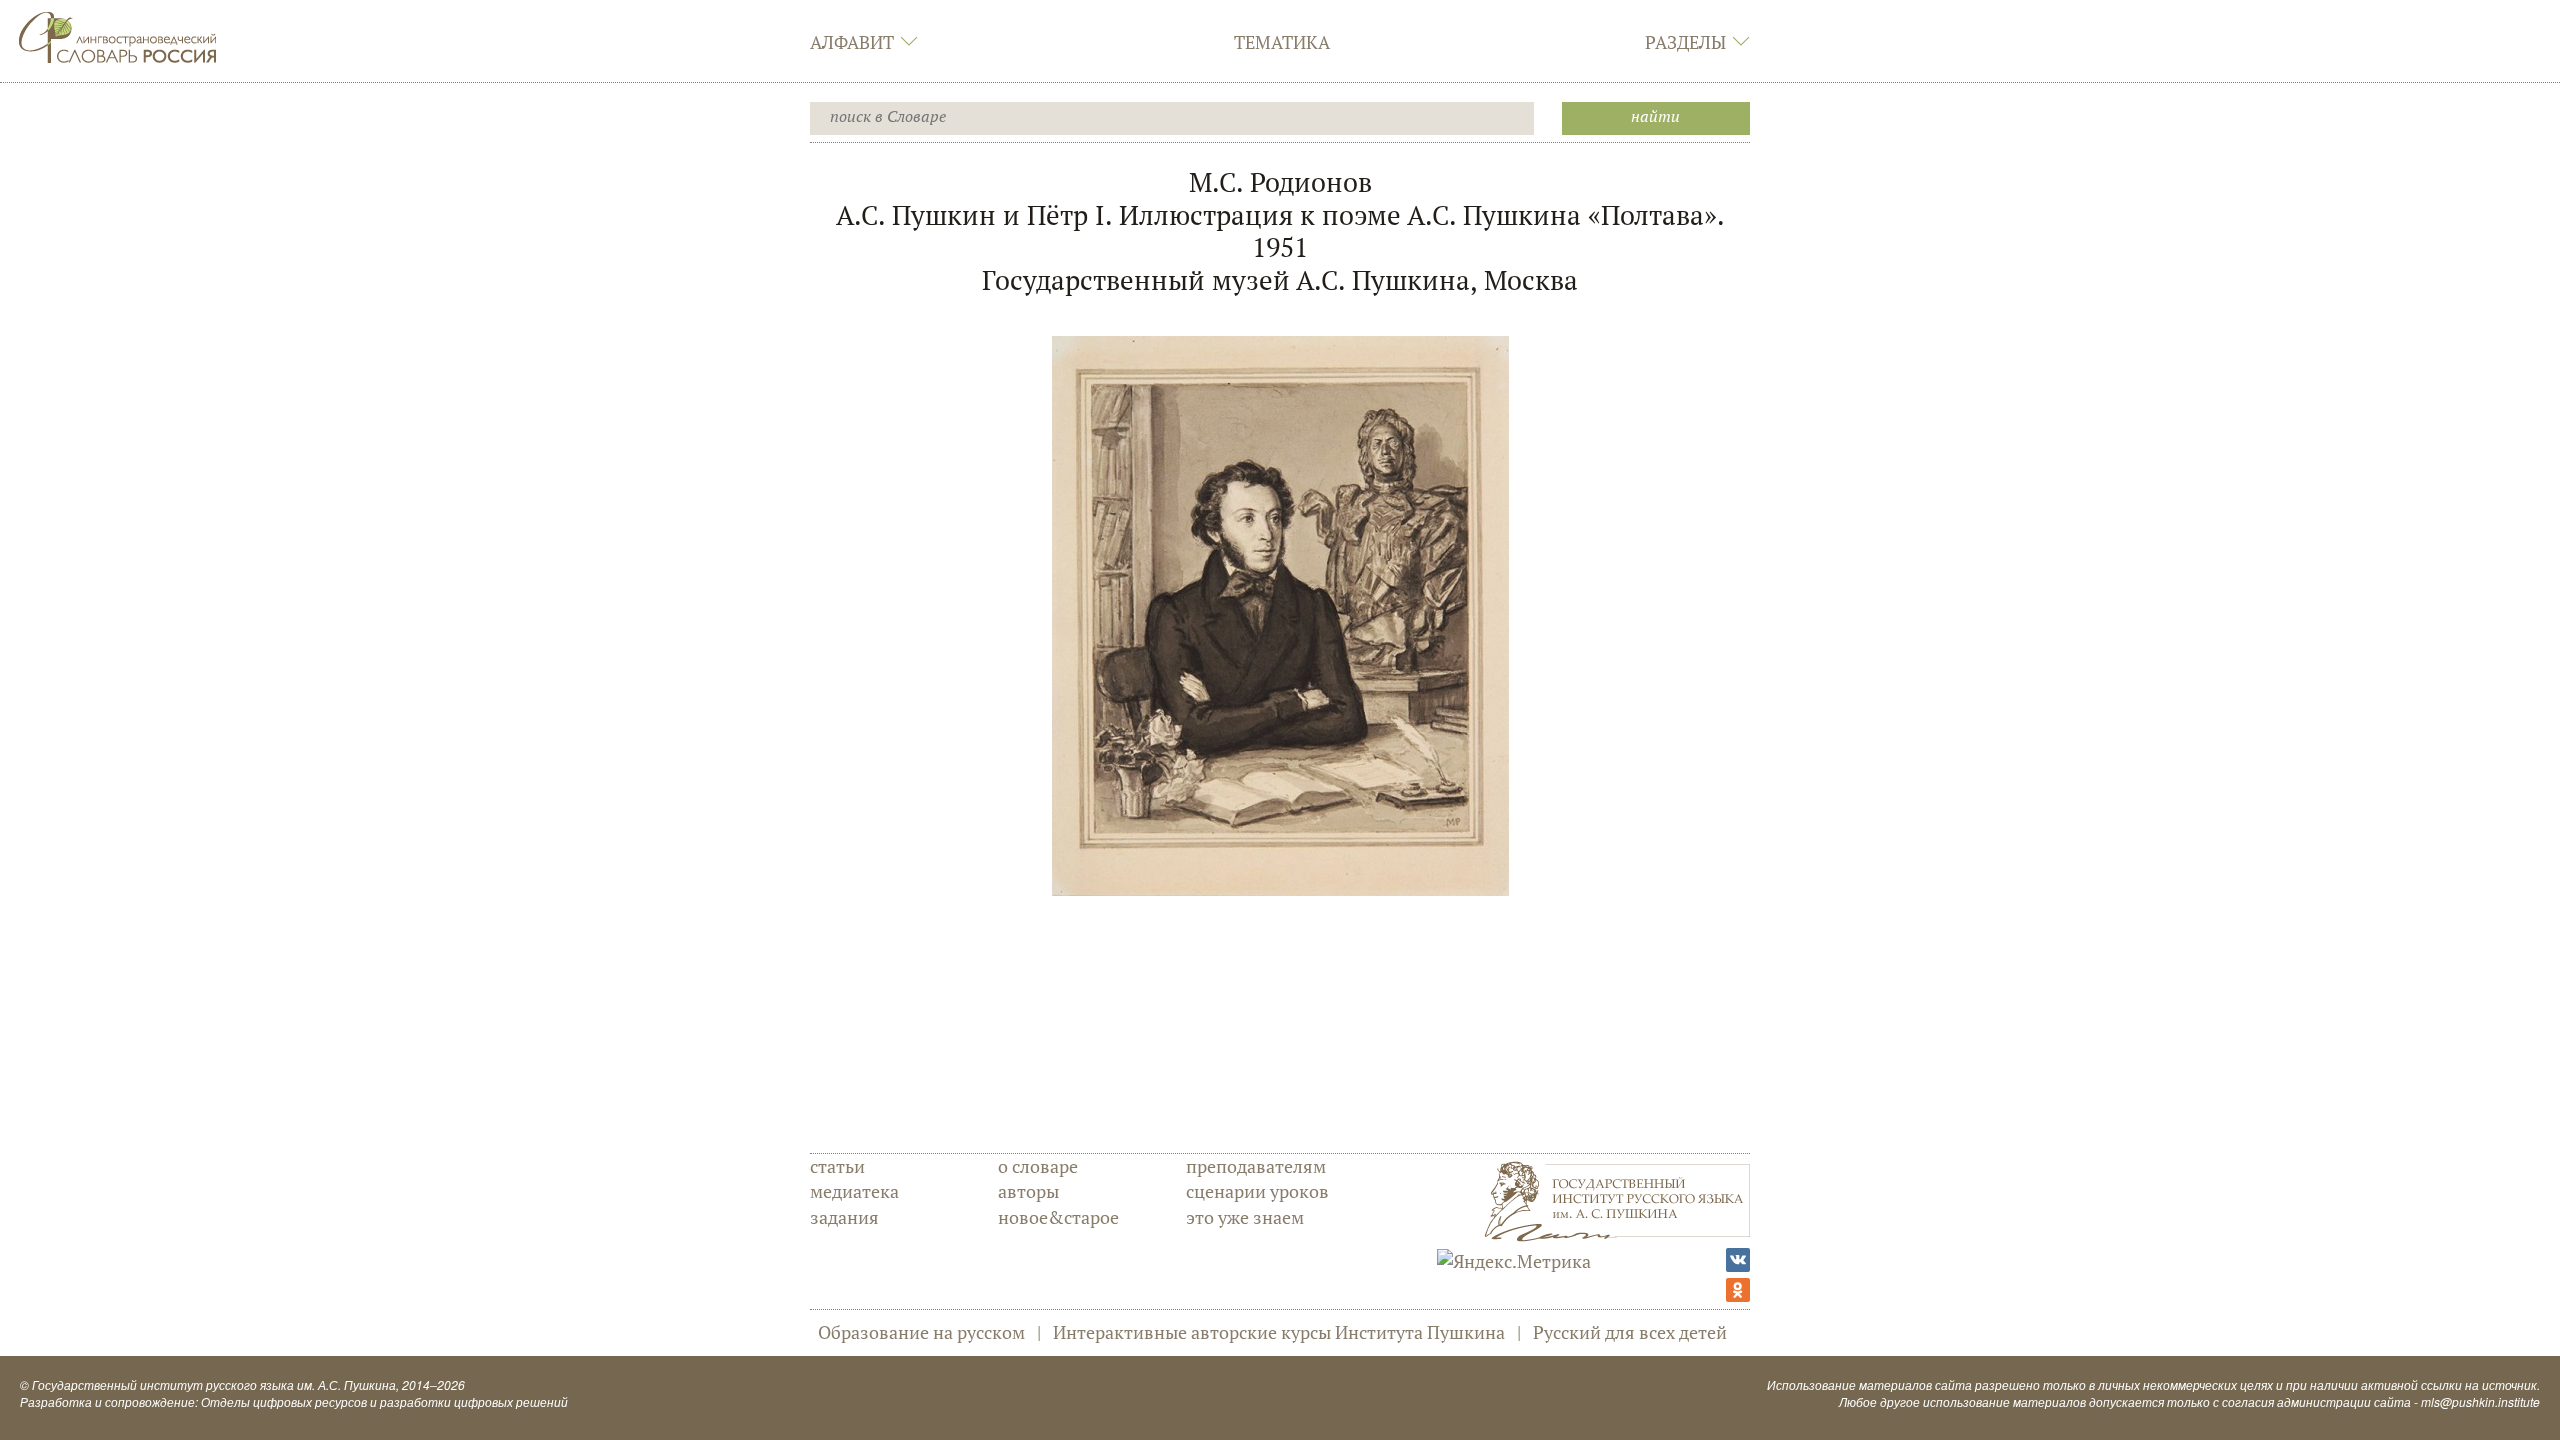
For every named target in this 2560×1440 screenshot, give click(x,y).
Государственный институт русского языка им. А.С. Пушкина (214, 1384)
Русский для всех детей (1630, 1332)
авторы (1028, 1191)
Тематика (1282, 42)
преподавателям (1256, 1166)
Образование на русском (921, 1332)
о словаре (1038, 1166)
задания (844, 1217)
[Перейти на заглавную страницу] (118, 35)
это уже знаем (1245, 1217)
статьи (837, 1166)
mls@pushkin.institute (2480, 1401)
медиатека (854, 1191)
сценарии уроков (1257, 1191)
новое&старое (1058, 1217)
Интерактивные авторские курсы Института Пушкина (1279, 1332)
